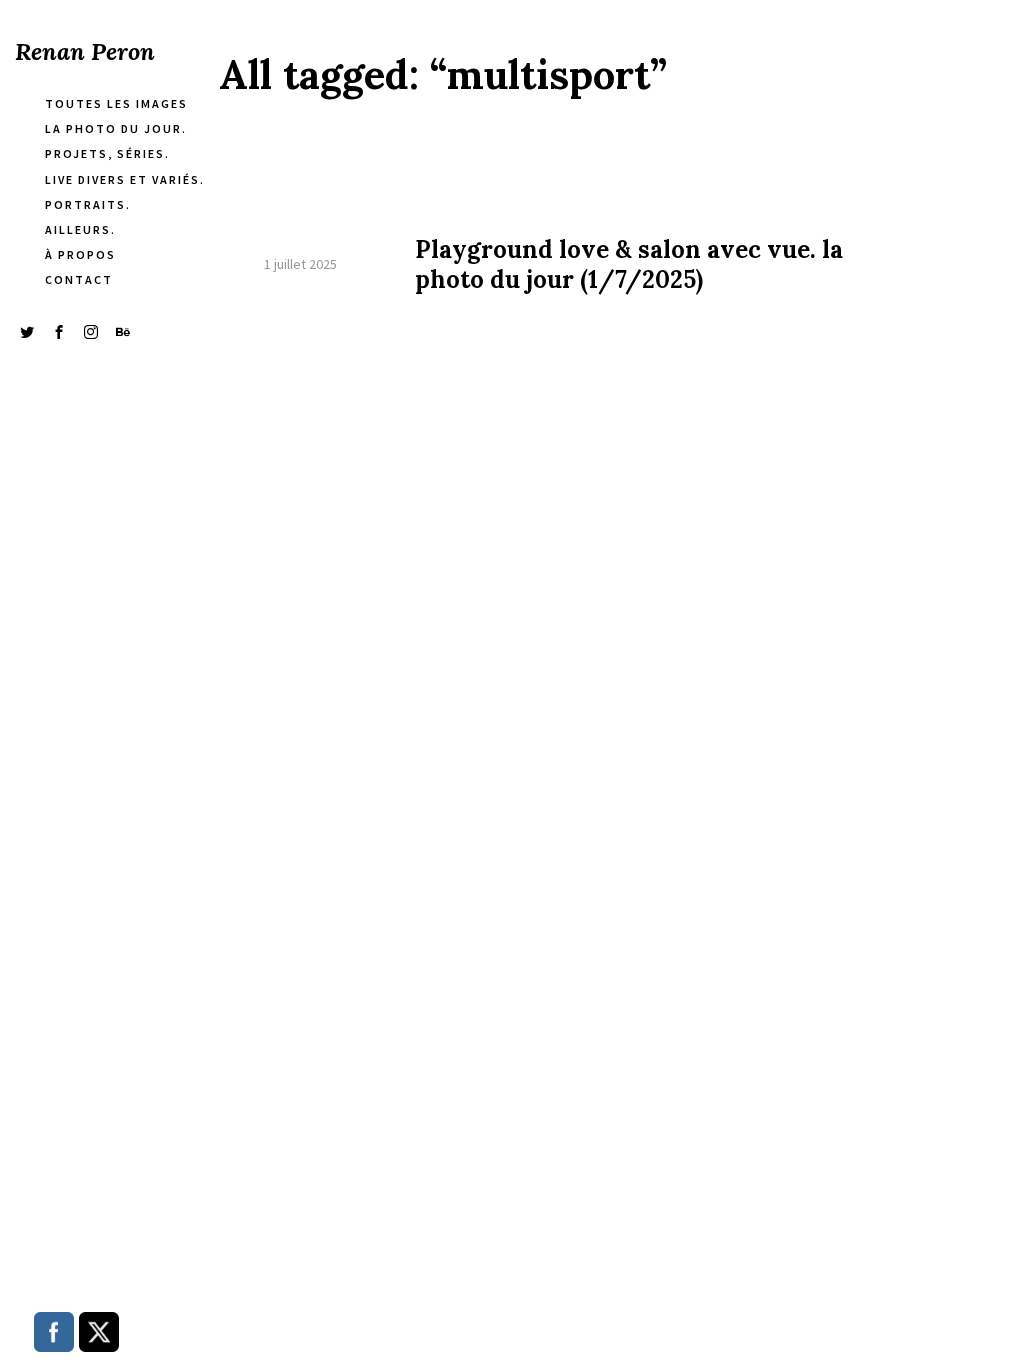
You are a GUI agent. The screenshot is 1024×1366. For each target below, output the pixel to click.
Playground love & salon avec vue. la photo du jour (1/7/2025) (629, 265)
